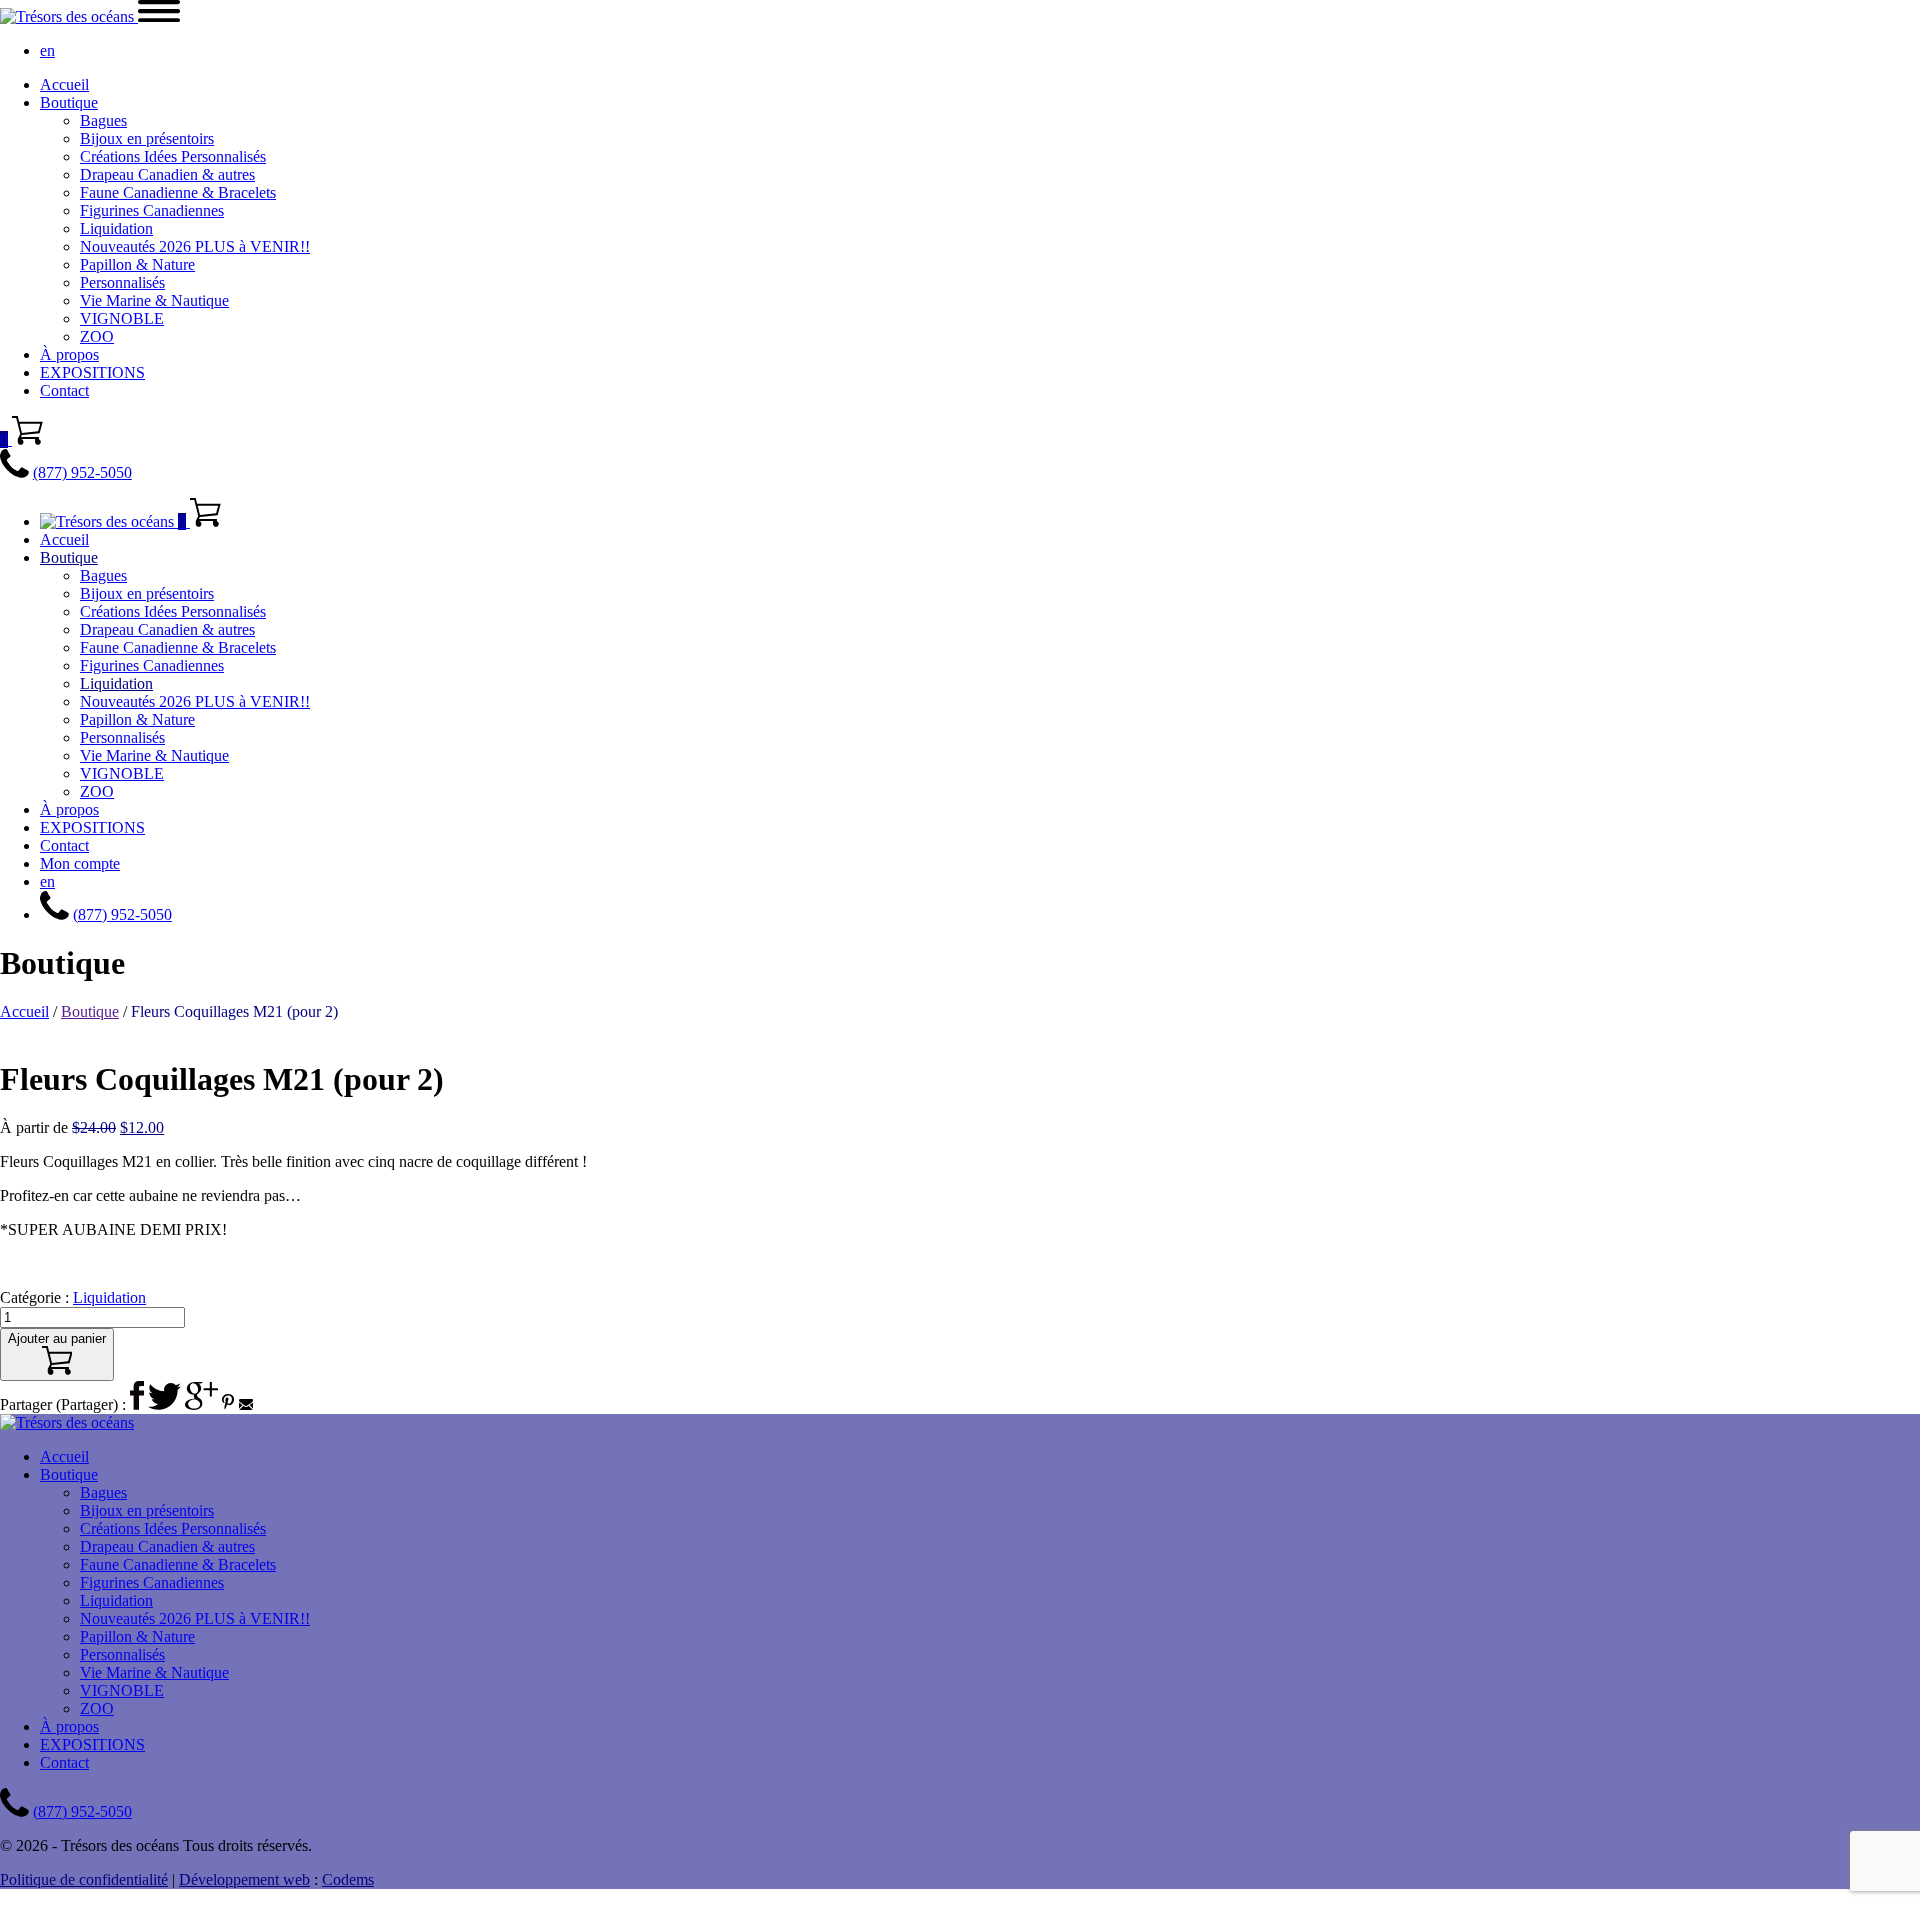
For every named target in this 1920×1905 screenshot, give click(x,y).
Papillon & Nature (137, 264)
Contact (64, 390)
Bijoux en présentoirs (147, 138)
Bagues (103, 120)
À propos (69, 354)
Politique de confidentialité (84, 1879)
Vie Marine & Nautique (154, 300)
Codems (348, 1879)
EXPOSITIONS (92, 372)
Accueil (64, 84)
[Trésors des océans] (69, 16)
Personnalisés (122, 282)
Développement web (244, 1879)
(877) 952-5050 (82, 472)
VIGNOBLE (122, 318)
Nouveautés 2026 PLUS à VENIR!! (195, 246)
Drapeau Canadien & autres (167, 174)
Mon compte (80, 863)
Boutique (69, 102)
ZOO (97, 336)
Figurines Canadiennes (152, 210)
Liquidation (116, 228)
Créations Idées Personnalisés (173, 156)
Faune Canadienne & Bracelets (178, 192)
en (47, 50)
